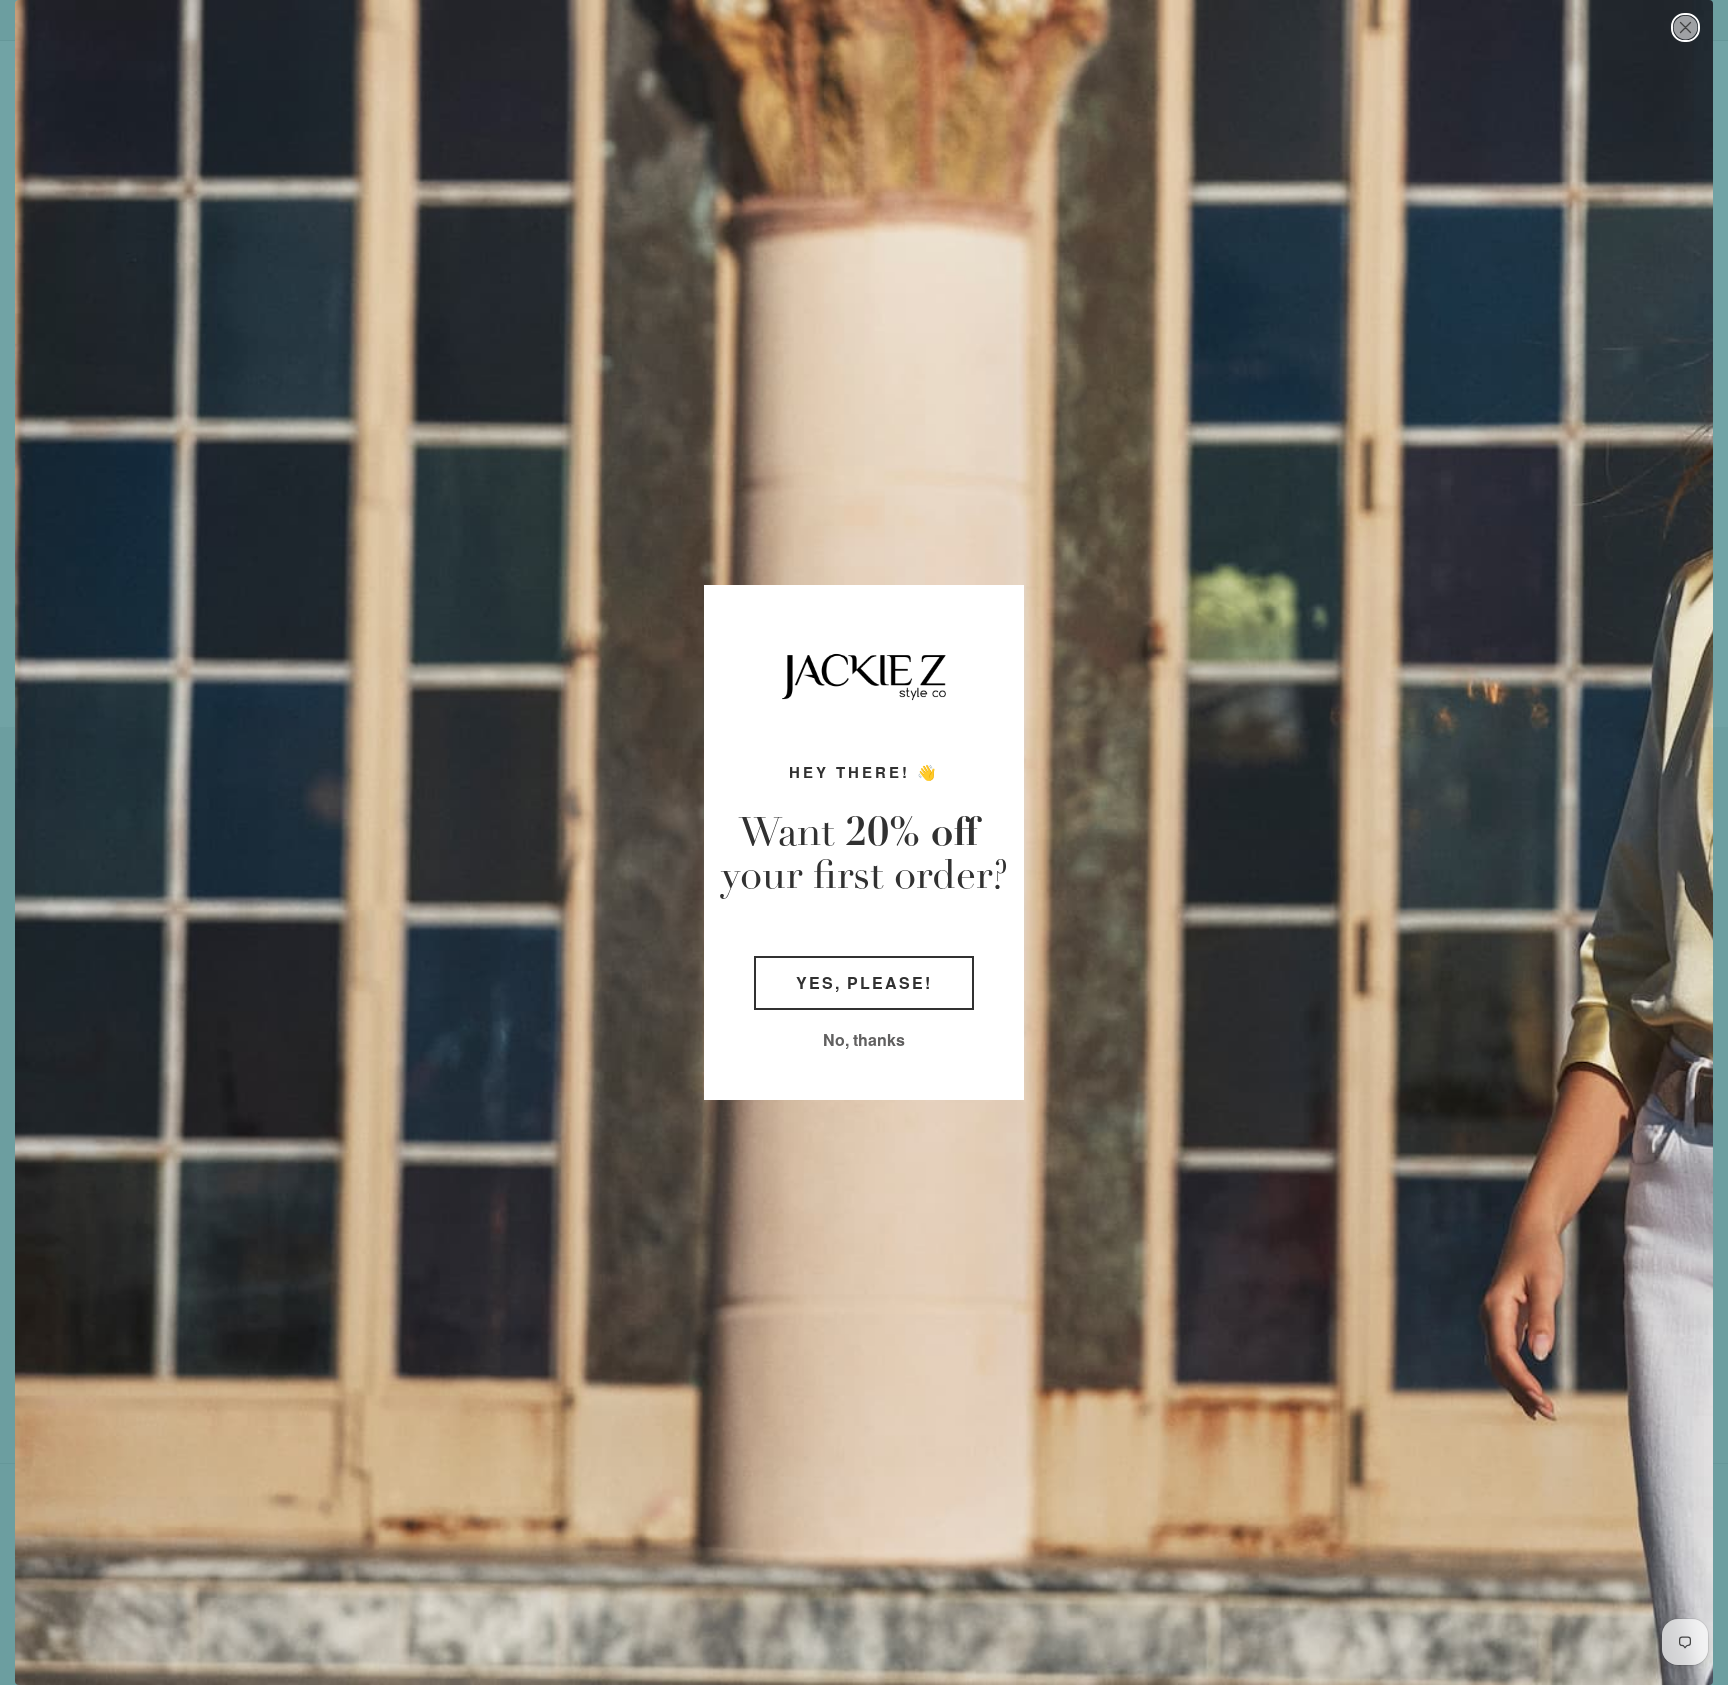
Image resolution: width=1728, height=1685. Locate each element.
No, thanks (864, 1039)
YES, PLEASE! (864, 982)
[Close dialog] (1685, 27)
